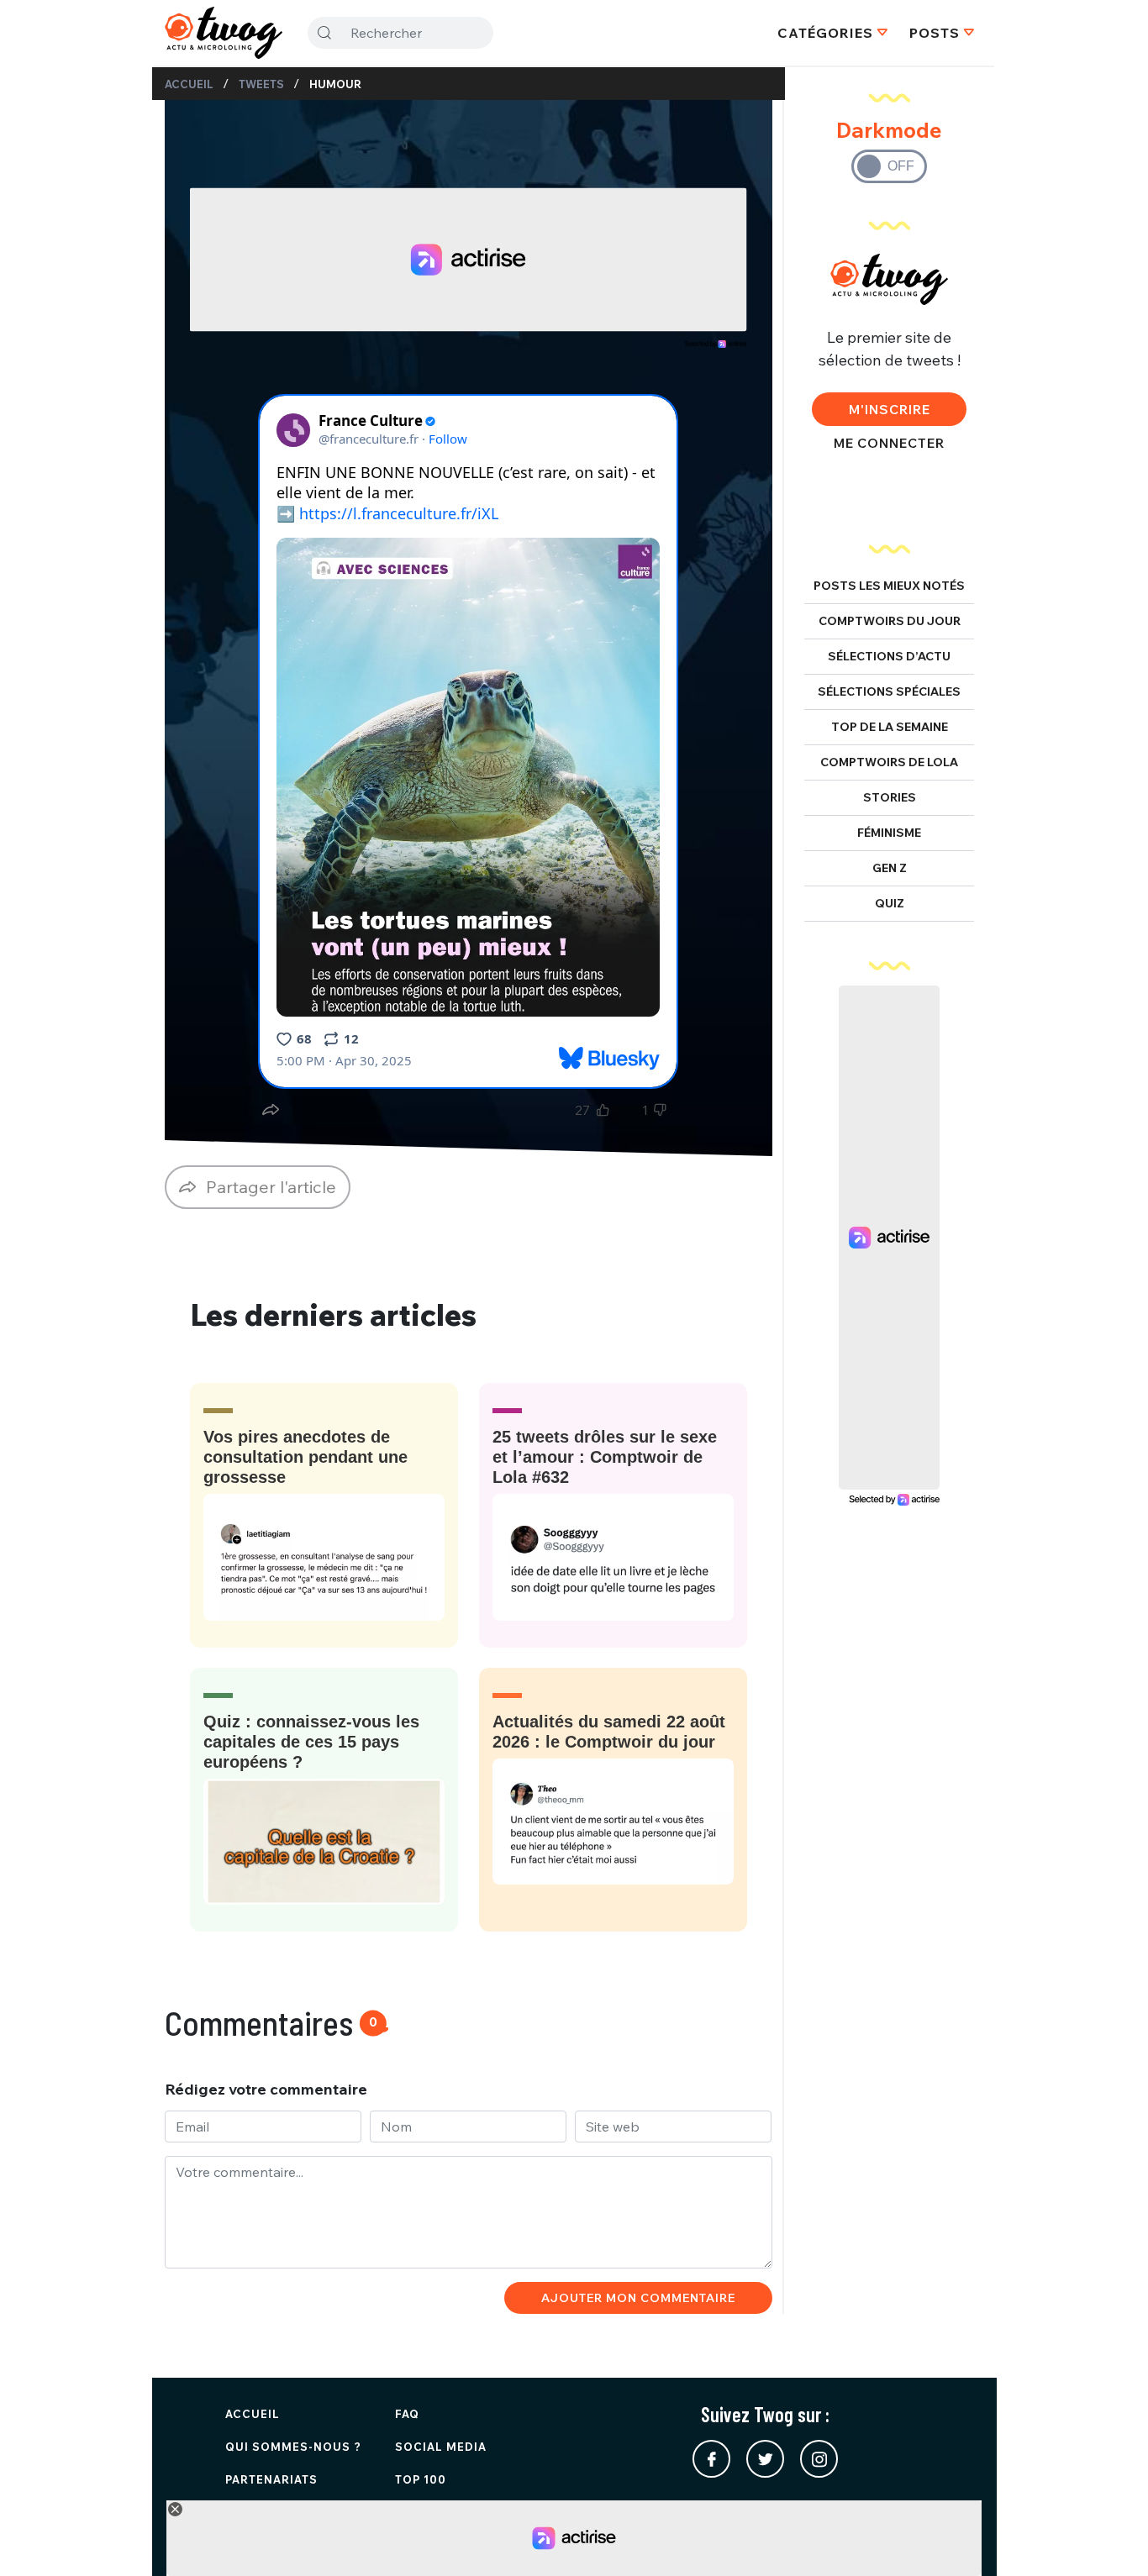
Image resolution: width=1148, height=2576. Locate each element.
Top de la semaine (890, 727)
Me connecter (889, 443)
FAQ (407, 2414)
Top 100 (421, 2479)
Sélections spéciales (889, 691)
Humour (335, 84)
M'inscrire (890, 409)
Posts (935, 33)
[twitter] (765, 2459)
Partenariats (271, 2479)
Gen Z (890, 868)
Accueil (189, 84)
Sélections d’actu (889, 656)
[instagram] (819, 2459)
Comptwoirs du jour (890, 621)
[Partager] (271, 1110)
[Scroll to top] (1110, 2538)
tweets (261, 84)
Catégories (825, 33)
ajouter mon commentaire (638, 2298)
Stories (890, 797)
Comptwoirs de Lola (889, 762)
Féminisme (889, 833)
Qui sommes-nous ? (293, 2447)
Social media (441, 2447)
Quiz (890, 903)
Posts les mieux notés (889, 586)
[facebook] (711, 2459)
